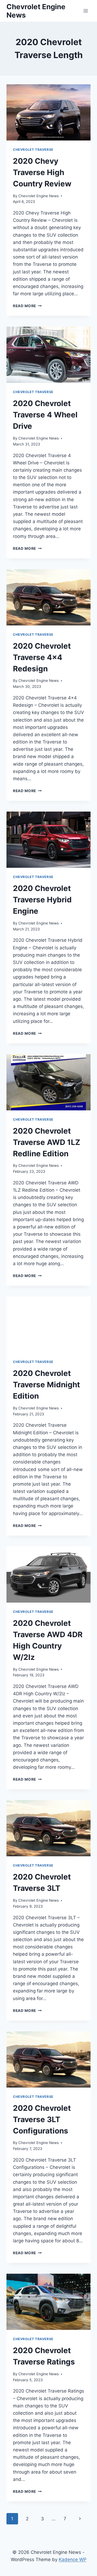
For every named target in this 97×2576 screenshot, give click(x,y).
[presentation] (48, 112)
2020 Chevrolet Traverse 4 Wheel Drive (45, 415)
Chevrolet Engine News (39, 196)
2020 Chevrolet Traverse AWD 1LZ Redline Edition (47, 1142)
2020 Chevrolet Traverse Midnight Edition (46, 1385)
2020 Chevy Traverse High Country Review (42, 172)
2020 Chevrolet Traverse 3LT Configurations (42, 2119)
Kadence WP (73, 2560)
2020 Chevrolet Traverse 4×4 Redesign (42, 657)
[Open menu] (86, 11)
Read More (27, 306)
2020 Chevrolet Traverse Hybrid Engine (42, 900)
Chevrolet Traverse (33, 150)
